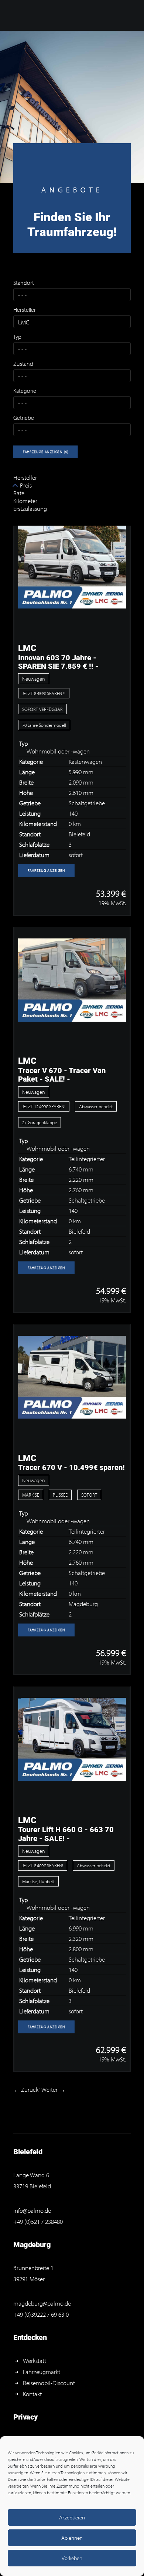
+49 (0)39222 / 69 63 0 (41, 2314)
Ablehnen (72, 2538)
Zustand (23, 364)
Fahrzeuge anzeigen (46, 452)
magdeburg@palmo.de (42, 2303)
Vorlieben (72, 2558)
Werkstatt (35, 2361)
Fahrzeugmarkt (42, 2372)
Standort (24, 283)
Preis (26, 485)
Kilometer (25, 501)
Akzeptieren (72, 2517)
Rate (19, 493)
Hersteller (25, 310)
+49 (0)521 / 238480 (38, 2221)
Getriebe (24, 418)
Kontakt (32, 2394)
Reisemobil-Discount (49, 2383)
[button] (124, 295)
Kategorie (25, 391)
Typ (17, 337)
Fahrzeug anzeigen (47, 871)
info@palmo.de (32, 2210)
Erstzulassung (30, 508)
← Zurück (26, 2089)
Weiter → (53, 2089)
